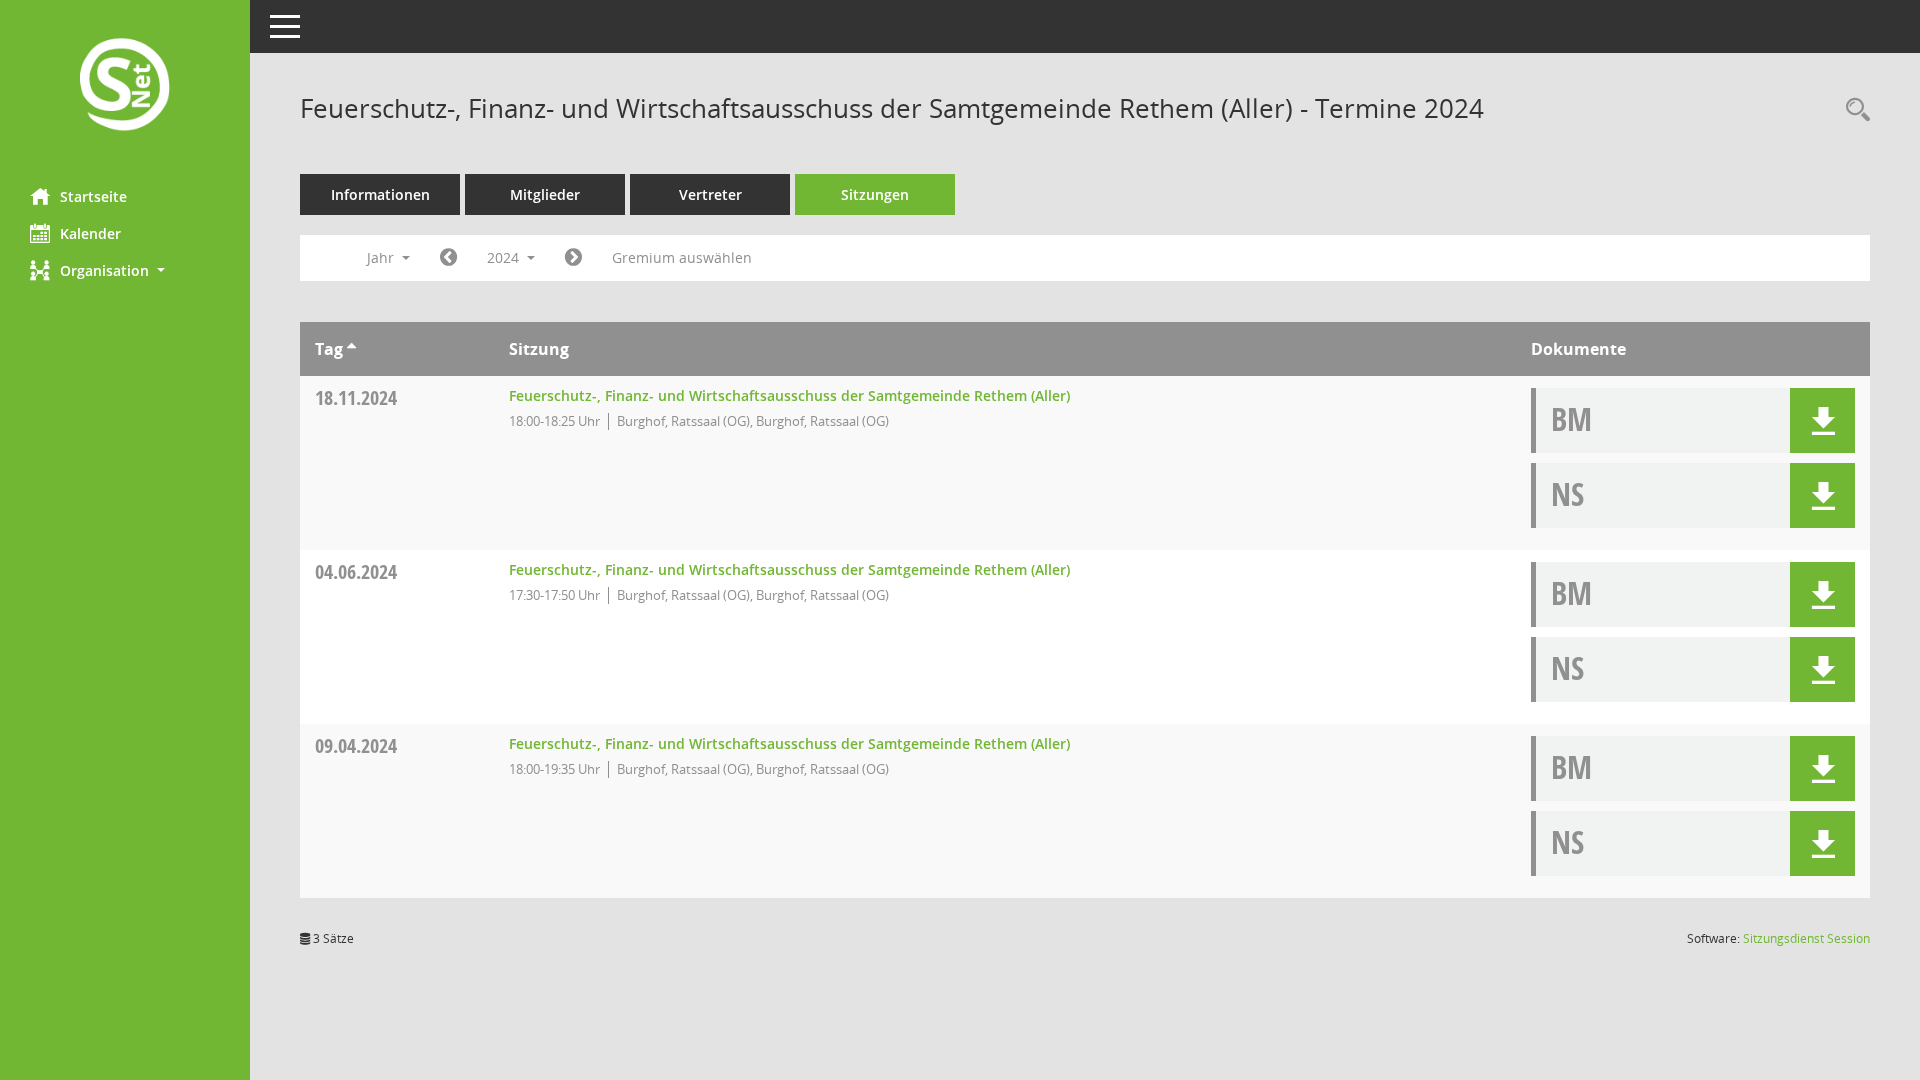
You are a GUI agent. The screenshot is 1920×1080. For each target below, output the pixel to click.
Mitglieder (545, 194)
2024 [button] (505, 257)
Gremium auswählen (682, 257)
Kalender (90, 233)
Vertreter (710, 194)
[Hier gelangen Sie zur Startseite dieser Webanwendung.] (125, 86)
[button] (125, 270)
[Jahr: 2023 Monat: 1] (448, 258)
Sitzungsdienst (1806, 938)
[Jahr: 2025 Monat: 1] (573, 258)
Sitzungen (875, 194)
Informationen (380, 194)
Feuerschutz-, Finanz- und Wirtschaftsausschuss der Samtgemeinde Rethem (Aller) (789, 395)
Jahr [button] (382, 257)
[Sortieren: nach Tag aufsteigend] (351, 349)
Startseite (93, 196)
